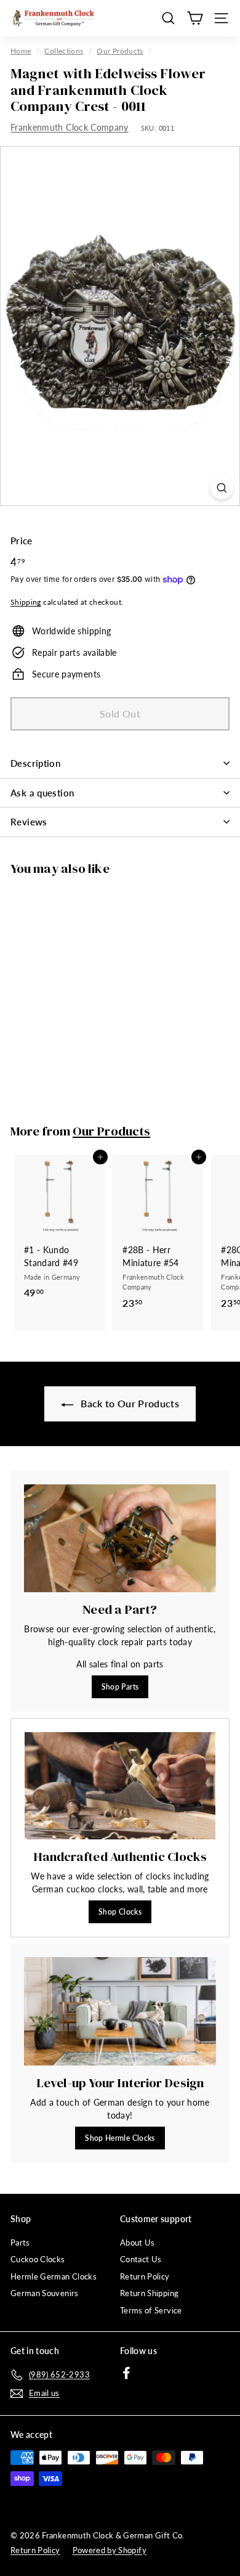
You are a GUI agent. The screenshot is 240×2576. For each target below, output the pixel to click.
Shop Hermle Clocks (120, 2138)
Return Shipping (149, 2293)
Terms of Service (151, 2310)
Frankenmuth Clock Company (70, 127)
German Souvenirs (45, 2293)
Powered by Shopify (110, 2550)
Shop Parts (120, 1687)
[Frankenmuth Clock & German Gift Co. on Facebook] (126, 2373)
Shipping (26, 602)
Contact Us (141, 2259)
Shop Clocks (120, 1912)
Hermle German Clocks (54, 2276)
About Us (138, 2243)
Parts (20, 2243)
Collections (64, 51)
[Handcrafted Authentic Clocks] (120, 1786)
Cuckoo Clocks (38, 2259)
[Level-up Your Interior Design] (120, 2011)
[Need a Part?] (120, 1539)
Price (22, 541)
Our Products (120, 51)
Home (21, 51)
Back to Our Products (129, 1403)
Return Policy (145, 2276)
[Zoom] (222, 488)
